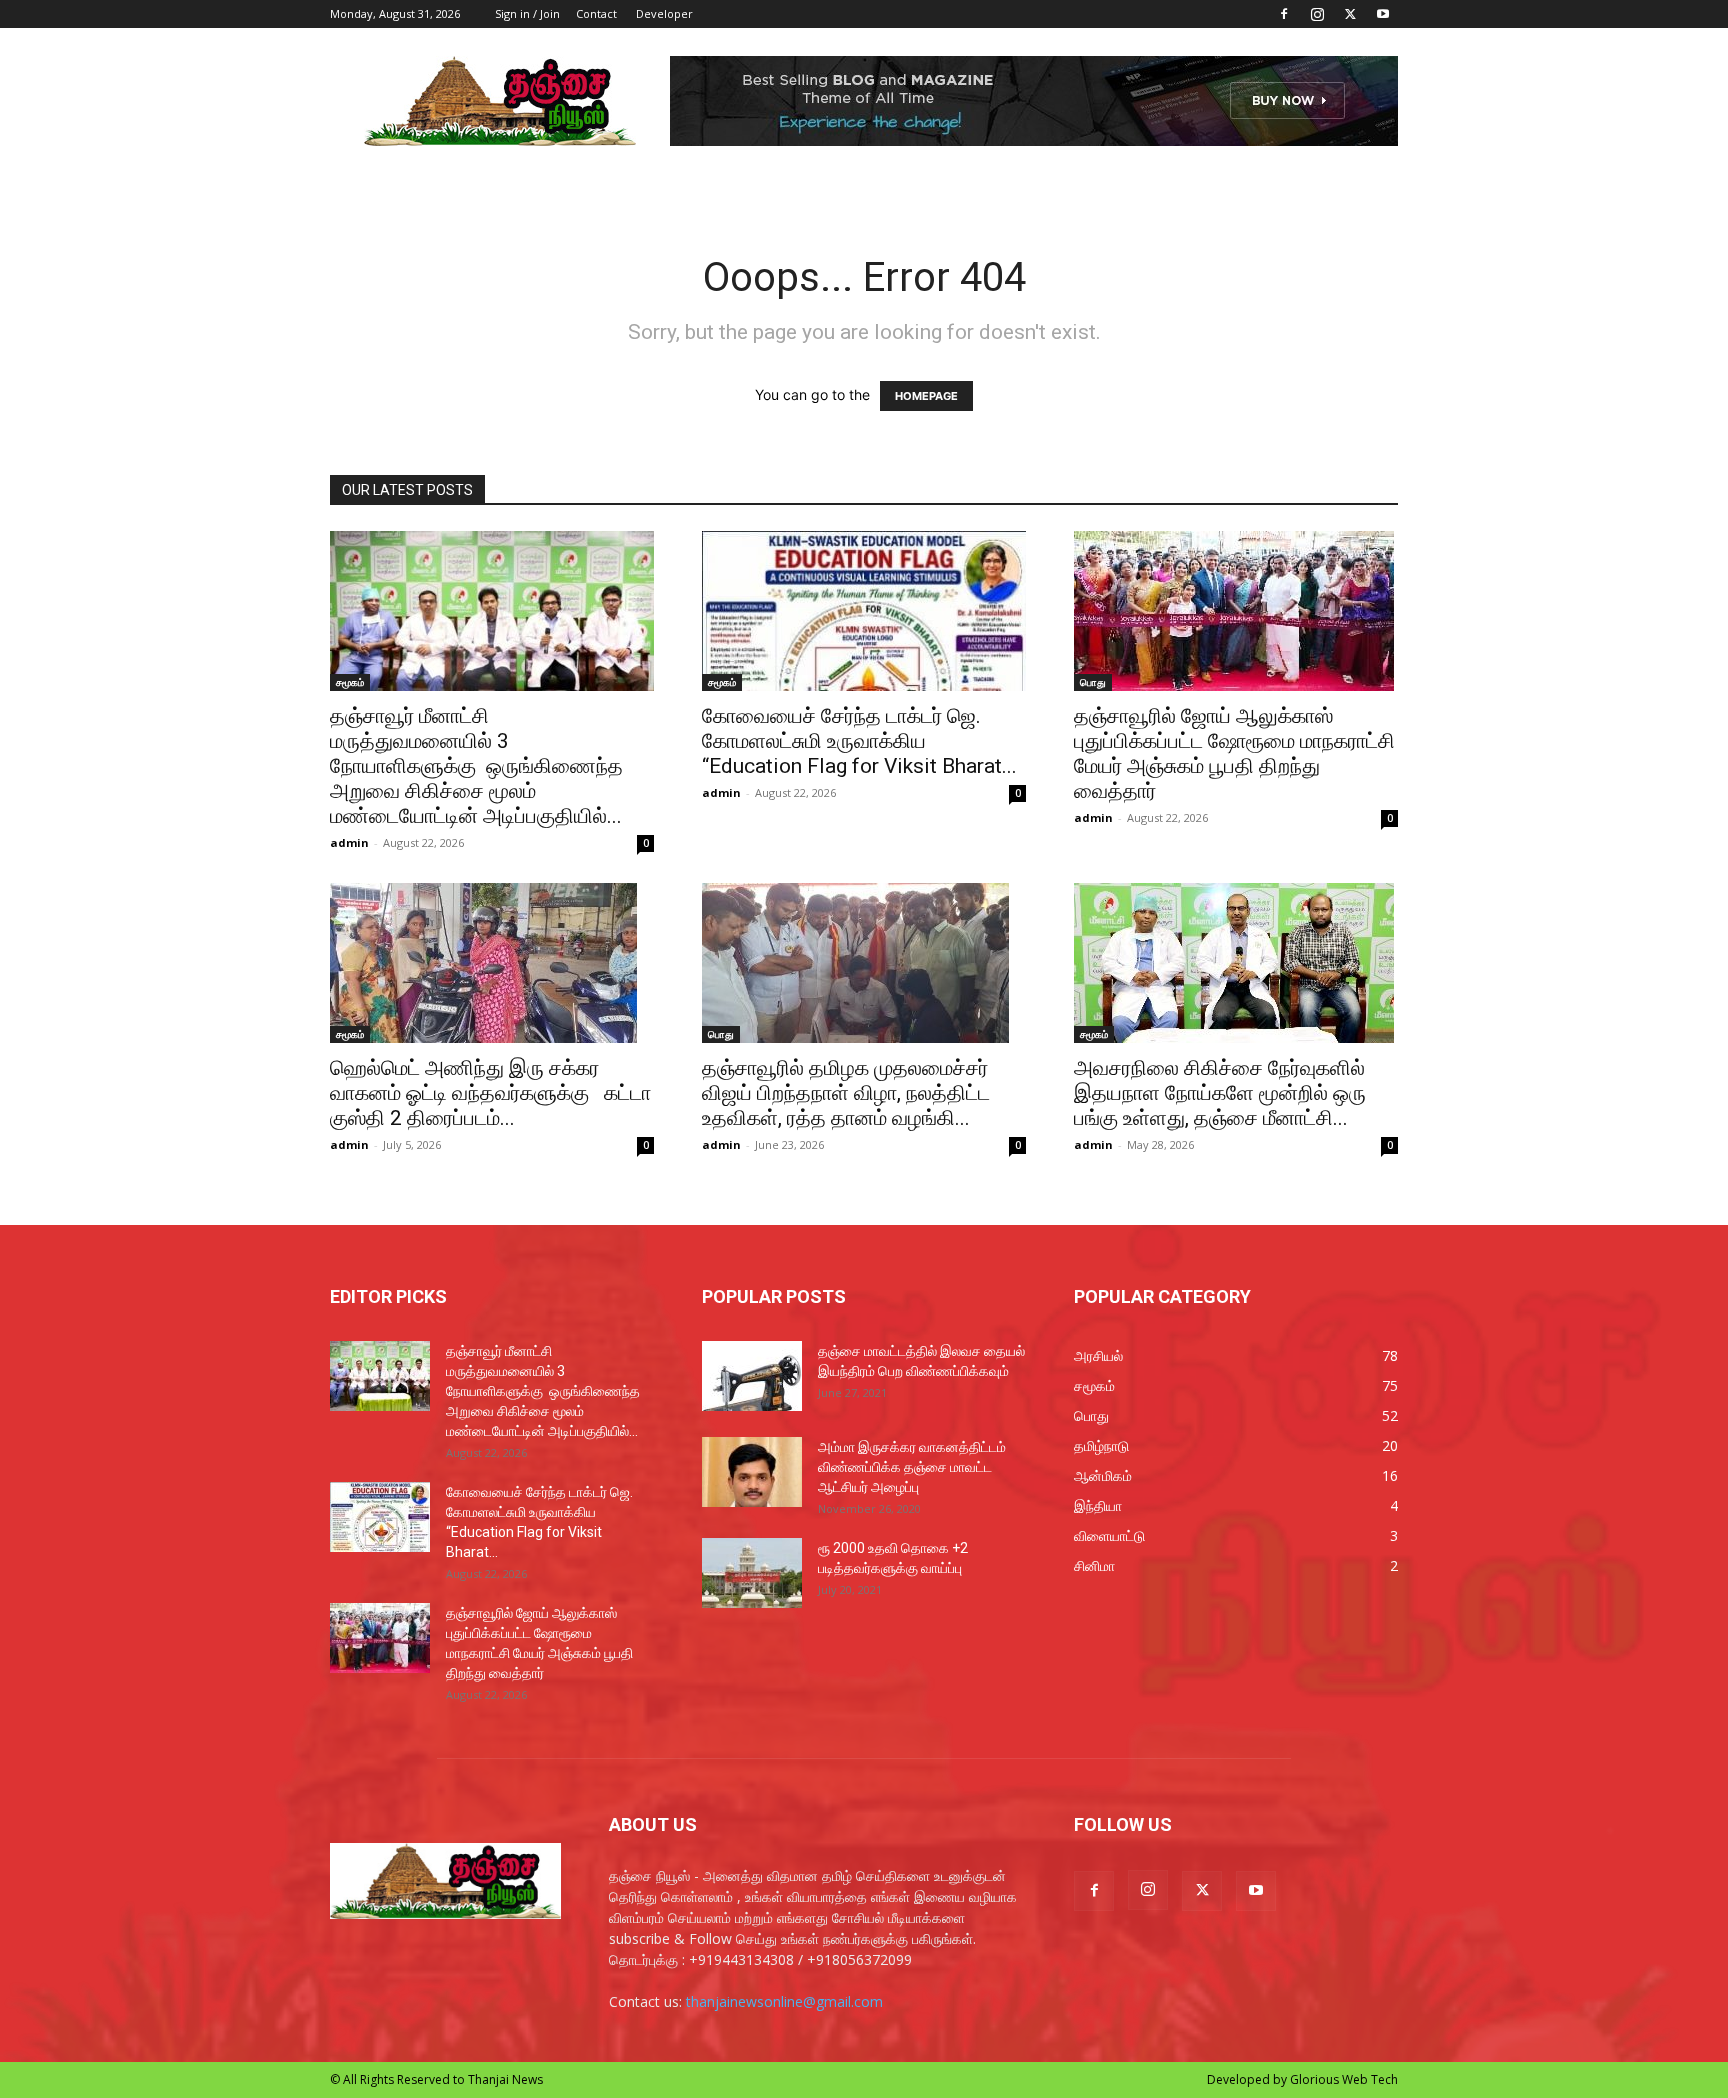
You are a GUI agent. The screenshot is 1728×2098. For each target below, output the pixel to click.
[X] (1350, 14)
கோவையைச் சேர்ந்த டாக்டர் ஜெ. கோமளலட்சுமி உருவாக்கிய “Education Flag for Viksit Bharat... (859, 741)
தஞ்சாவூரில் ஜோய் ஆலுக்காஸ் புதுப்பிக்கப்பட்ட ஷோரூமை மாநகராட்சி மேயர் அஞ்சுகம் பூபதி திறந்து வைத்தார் (1234, 753)
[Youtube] (1383, 14)
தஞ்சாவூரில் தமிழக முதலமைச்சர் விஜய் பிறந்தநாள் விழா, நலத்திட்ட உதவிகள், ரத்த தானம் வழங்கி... (846, 1093)
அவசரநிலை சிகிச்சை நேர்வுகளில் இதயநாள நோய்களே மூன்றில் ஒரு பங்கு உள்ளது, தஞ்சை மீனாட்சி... (1220, 1093)
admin (349, 842)
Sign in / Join (527, 13)
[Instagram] (1317, 14)
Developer (664, 13)
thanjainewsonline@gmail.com (784, 2001)
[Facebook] (1284, 14)
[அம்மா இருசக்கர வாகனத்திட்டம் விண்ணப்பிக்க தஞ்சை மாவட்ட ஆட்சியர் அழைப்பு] (752, 1472)
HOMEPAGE (926, 396)
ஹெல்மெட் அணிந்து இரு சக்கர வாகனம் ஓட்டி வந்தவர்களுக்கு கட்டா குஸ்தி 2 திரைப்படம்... (490, 1093)
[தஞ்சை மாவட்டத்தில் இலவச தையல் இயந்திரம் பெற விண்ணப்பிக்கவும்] (752, 1376)
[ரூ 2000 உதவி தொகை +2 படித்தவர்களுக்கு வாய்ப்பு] (752, 1573)
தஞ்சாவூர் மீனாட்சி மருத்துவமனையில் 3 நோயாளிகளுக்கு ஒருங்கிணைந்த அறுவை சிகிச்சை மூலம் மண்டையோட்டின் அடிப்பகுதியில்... (476, 766)
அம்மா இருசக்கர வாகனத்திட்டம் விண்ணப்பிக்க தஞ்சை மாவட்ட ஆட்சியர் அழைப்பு (912, 1467)
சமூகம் (350, 682)
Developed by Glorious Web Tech (1302, 2079)
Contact (596, 13)
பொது (1093, 682)
